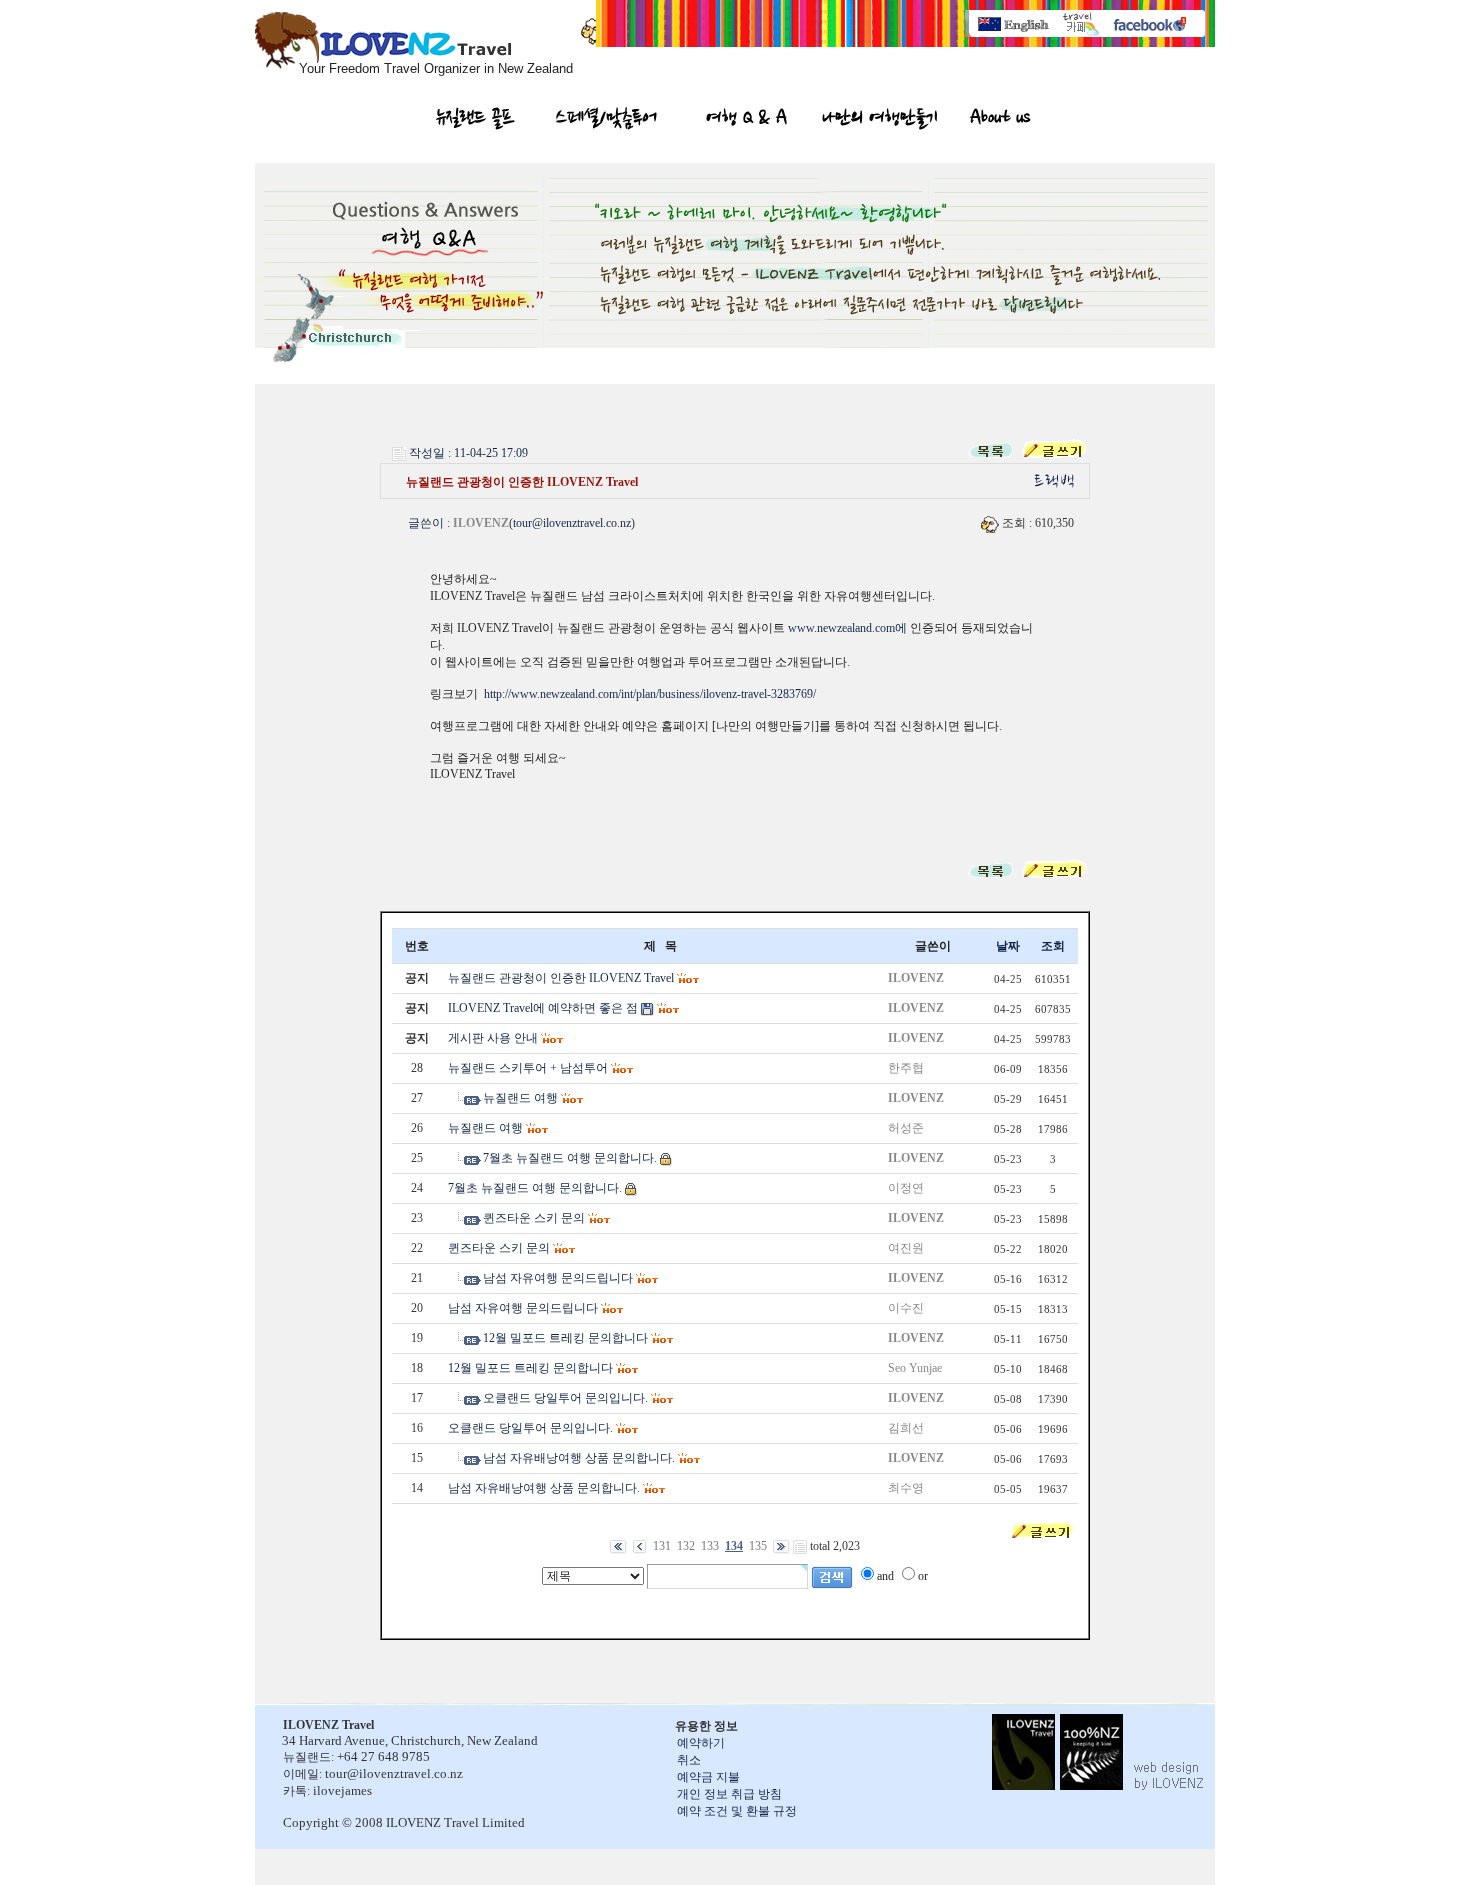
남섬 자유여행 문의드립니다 (558, 1278)
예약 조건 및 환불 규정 (737, 1811)
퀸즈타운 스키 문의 (534, 1218)
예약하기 (701, 1743)
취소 (689, 1760)
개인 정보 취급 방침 (729, 1794)
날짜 (1008, 946)
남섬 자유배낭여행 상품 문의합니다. (579, 1458)
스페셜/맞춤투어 (606, 120)
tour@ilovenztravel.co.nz (572, 523)
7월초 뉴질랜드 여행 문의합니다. (570, 1158)
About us (999, 120)
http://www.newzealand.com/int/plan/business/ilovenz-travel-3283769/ (650, 694)
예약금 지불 (708, 1777)
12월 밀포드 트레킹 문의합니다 (565, 1338)
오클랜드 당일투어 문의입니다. (565, 1398)
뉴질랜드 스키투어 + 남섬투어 (528, 1068)
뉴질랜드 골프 (475, 120)
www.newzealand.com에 (847, 628)
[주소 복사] (1056, 480)
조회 (1053, 946)
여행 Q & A (746, 120)
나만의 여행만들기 (880, 120)
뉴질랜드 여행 (520, 1098)
